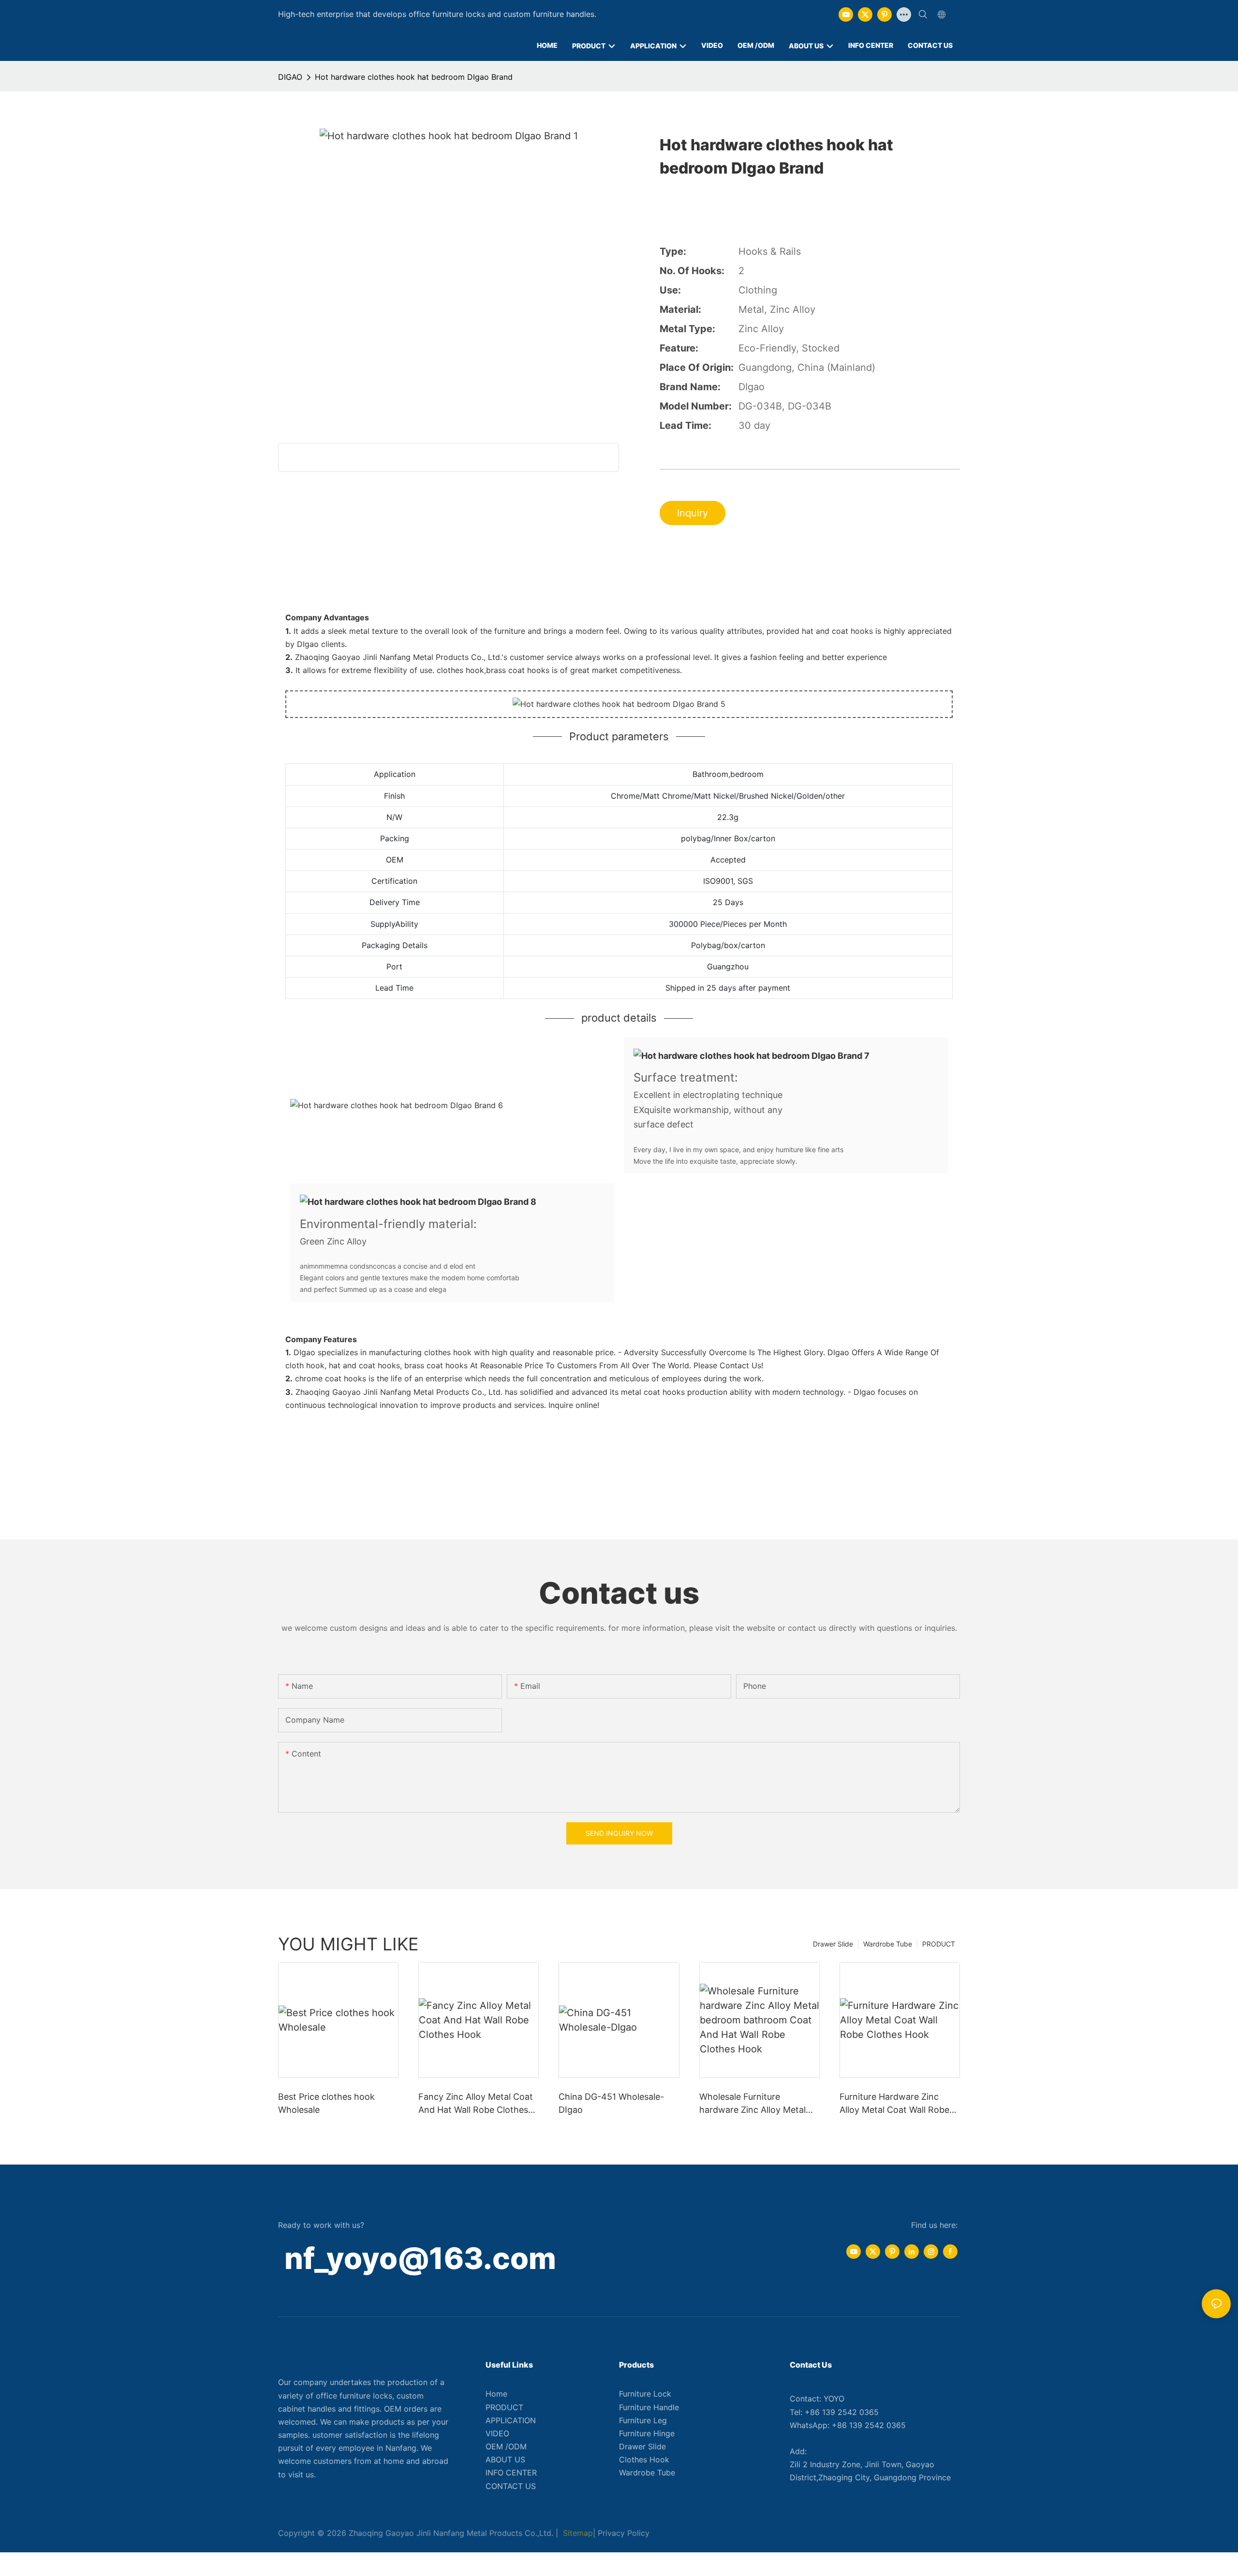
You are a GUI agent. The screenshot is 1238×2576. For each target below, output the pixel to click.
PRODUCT (939, 1944)
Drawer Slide (833, 1944)
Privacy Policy (624, 2533)
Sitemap (577, 2533)
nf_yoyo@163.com (420, 2258)
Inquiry (693, 513)
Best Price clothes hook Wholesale (326, 2103)
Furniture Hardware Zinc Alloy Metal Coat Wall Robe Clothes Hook (894, 2104)
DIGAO (290, 77)
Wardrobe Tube (888, 1944)
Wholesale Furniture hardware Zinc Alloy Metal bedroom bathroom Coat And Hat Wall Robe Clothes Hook (754, 2104)
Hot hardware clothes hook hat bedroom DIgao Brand (414, 77)
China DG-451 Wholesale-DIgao (611, 2103)
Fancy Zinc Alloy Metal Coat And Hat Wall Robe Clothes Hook (476, 2104)
